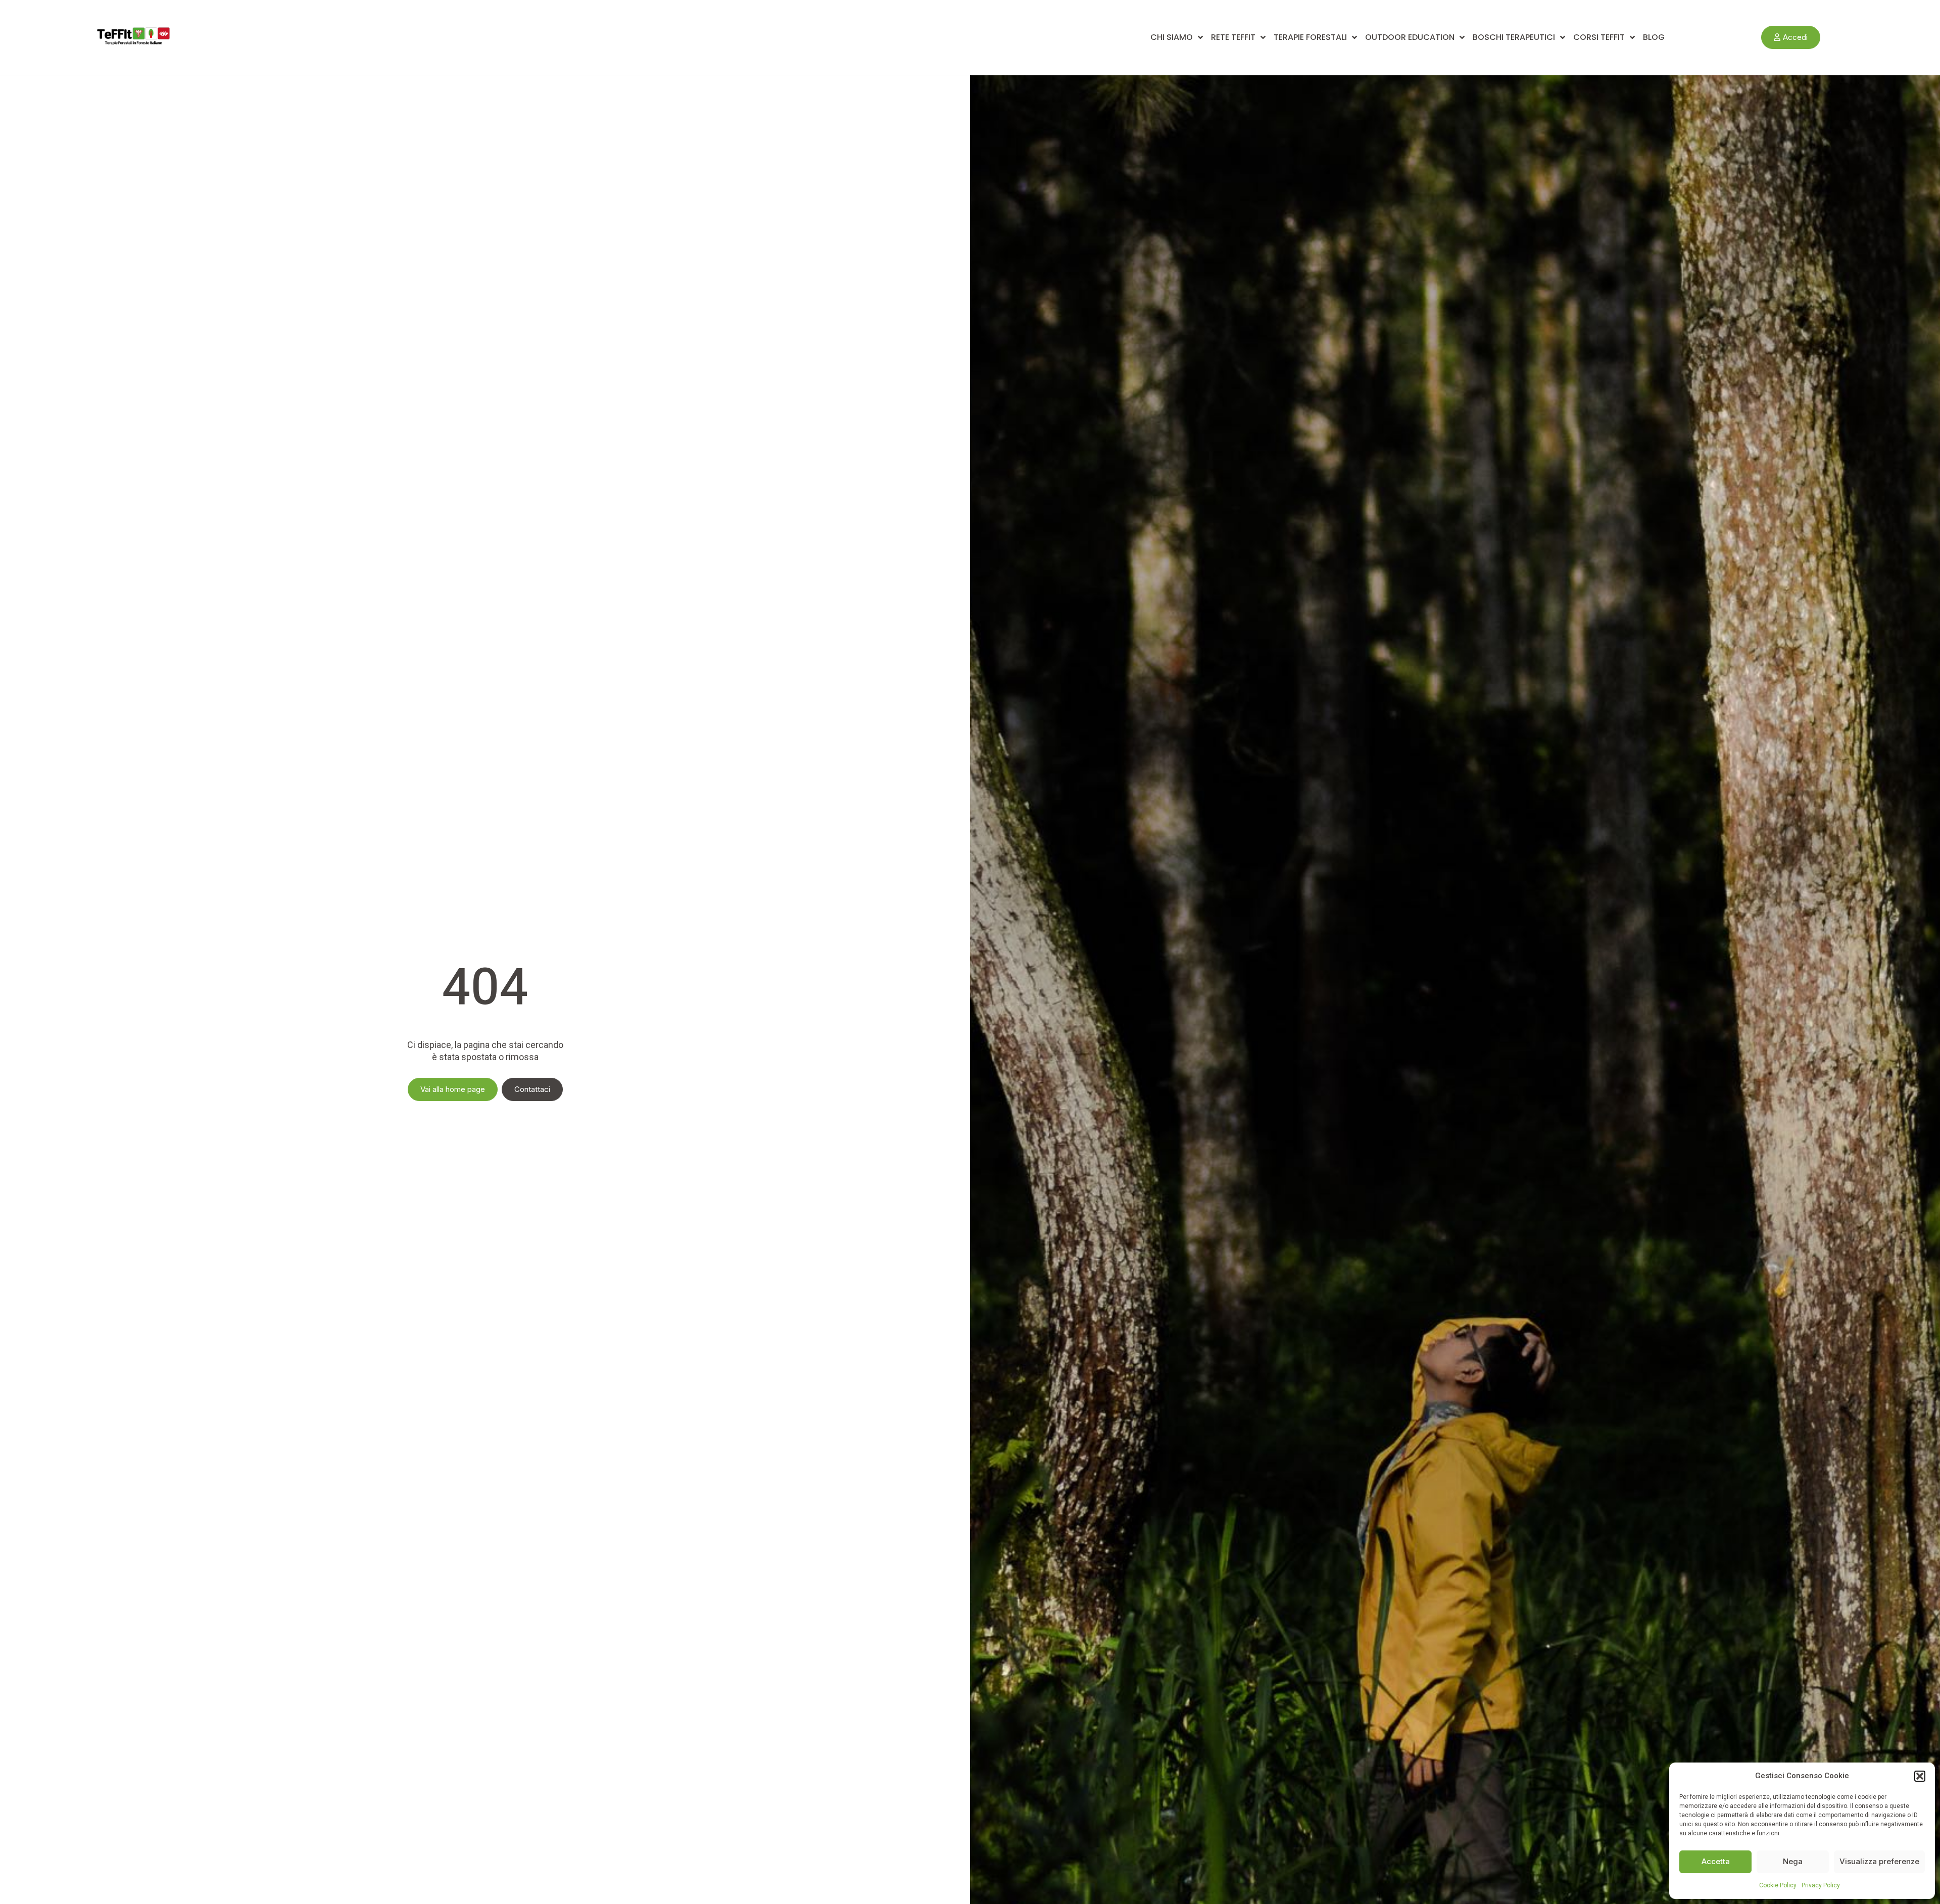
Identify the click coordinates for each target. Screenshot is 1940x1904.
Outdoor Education (1410, 37)
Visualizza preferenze (1879, 1861)
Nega (1793, 1861)
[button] (1920, 1776)
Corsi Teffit (1599, 37)
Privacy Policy (1821, 1885)
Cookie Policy (1778, 1885)
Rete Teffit (1233, 37)
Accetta (1716, 1861)
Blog (1654, 37)
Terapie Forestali (1310, 37)
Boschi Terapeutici (1514, 37)
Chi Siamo (1172, 37)
